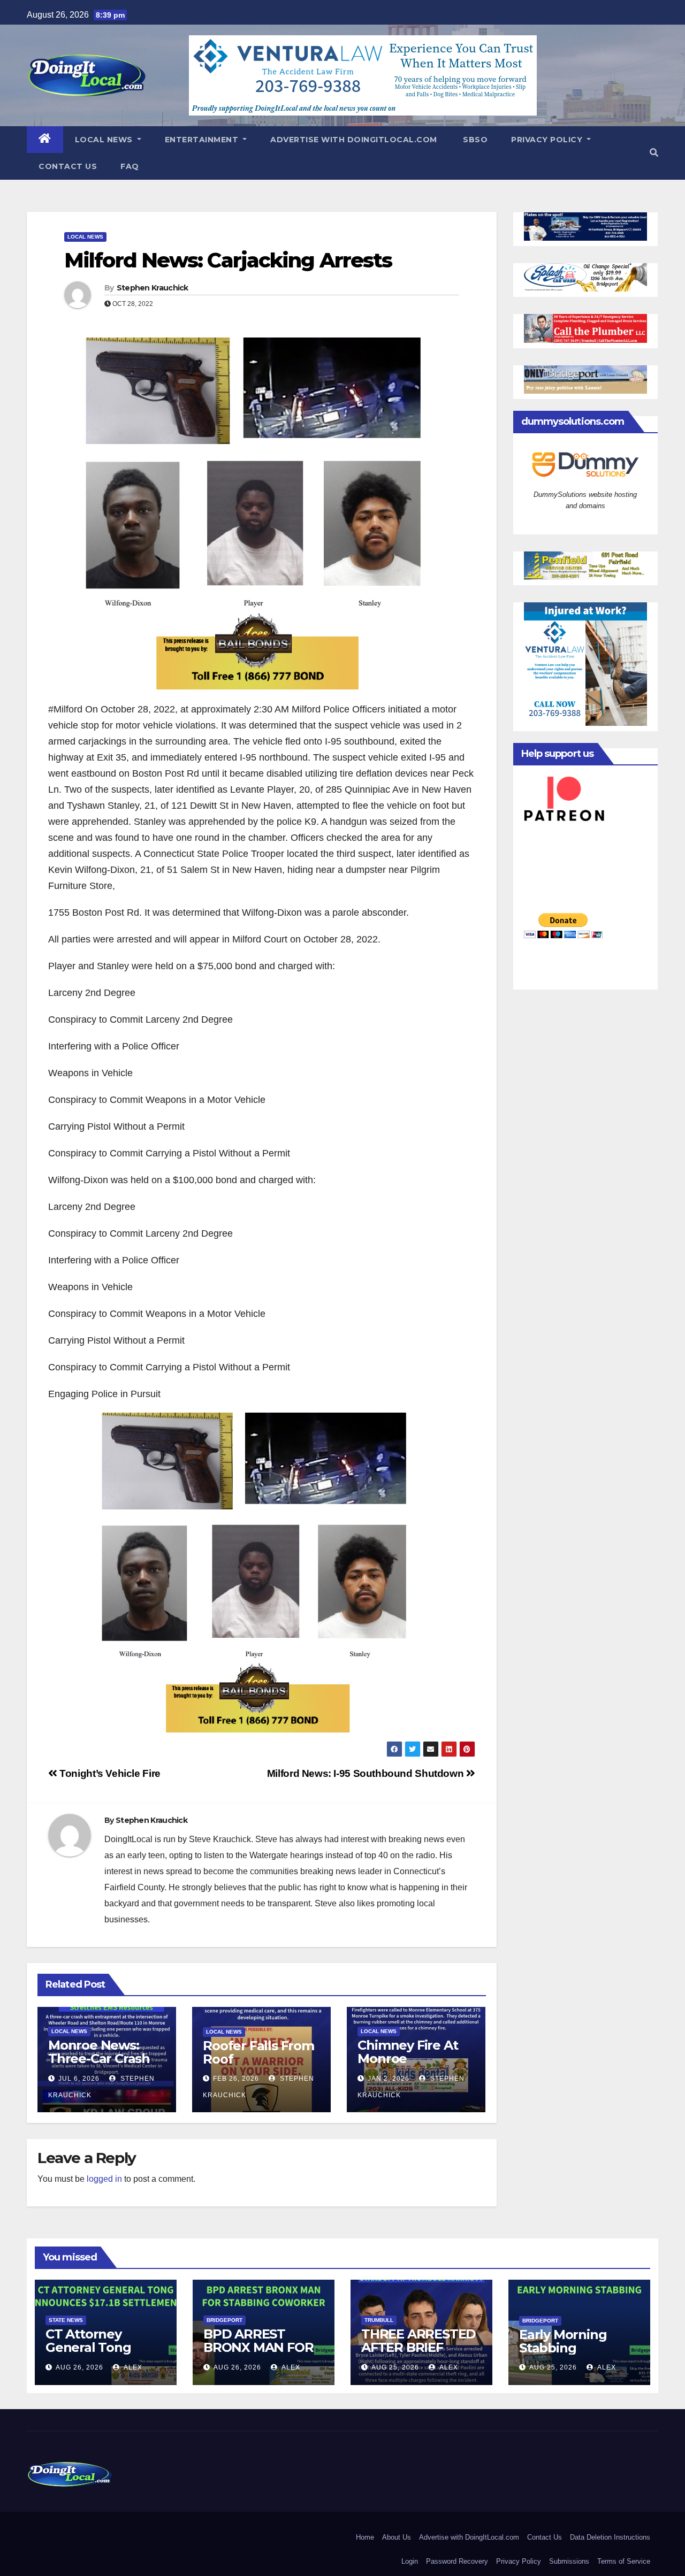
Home (365, 2537)
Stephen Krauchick (153, 288)
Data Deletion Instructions (610, 2537)
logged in (104, 2179)
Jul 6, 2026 (79, 2079)
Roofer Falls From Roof (258, 2052)
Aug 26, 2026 (79, 2367)
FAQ (130, 166)
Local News (105, 140)
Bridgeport (224, 2320)
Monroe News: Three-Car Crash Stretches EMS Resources (99, 2065)
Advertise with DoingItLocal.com (354, 140)
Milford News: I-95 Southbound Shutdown (367, 1773)
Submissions (569, 2561)
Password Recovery (457, 2561)
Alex (132, 2367)
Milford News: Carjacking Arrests (228, 260)
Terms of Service (624, 2561)
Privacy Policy (548, 140)
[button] (654, 153)
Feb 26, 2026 (236, 2079)
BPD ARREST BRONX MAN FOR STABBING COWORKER (258, 2354)
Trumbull (379, 2320)
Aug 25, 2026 (395, 2367)
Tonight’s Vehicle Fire (109, 1773)
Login (410, 2561)
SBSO (474, 140)
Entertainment (203, 140)
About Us (397, 2537)
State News (66, 2320)
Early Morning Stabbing (563, 2341)
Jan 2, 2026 (389, 2079)
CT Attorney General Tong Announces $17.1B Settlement (101, 2354)
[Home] (45, 140)
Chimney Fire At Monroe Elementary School (408, 2065)
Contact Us (68, 166)
